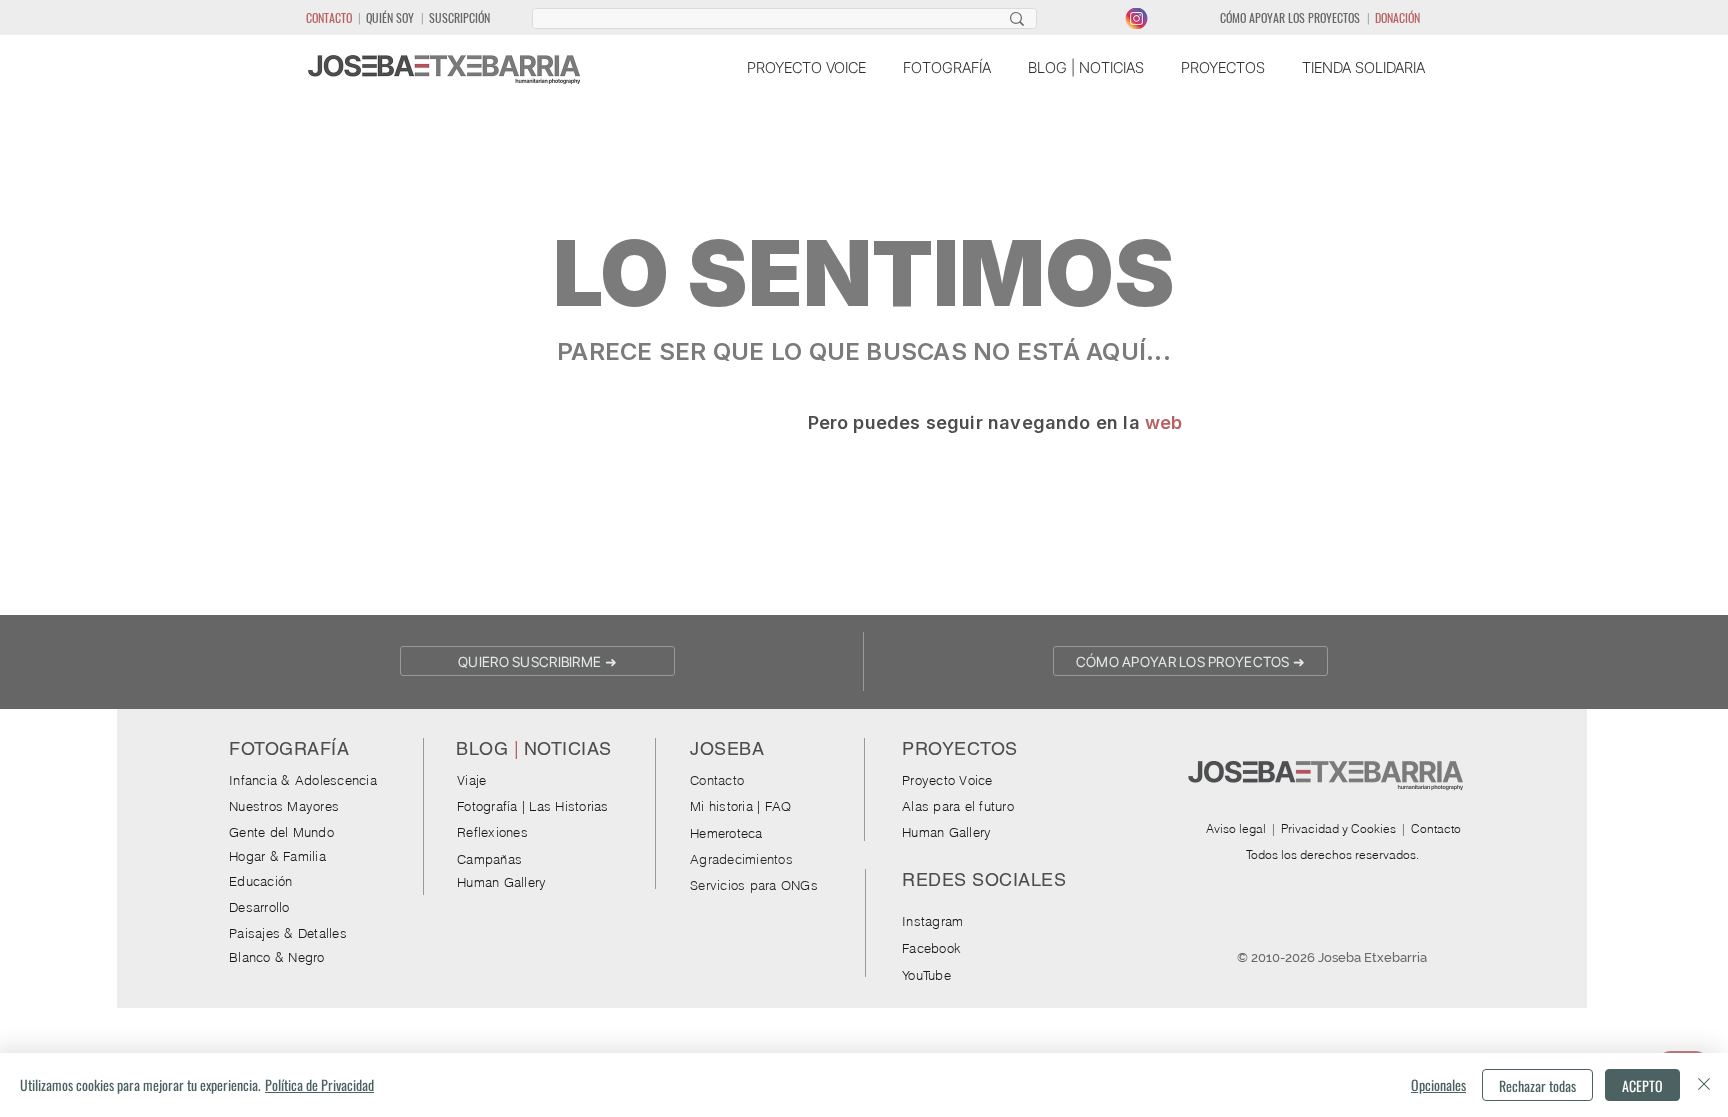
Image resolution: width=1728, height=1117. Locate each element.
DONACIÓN (1397, 17)
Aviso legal (1236, 828)
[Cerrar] (1704, 1085)
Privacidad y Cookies (1338, 828)
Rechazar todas (1537, 1085)
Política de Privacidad (319, 1084)
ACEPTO (1642, 1085)
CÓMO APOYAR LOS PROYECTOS (1290, 17)
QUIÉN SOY (390, 17)
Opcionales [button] (1438, 1084)
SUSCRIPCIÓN (459, 17)
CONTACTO (329, 17)
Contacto (1436, 828)
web (1164, 422)
